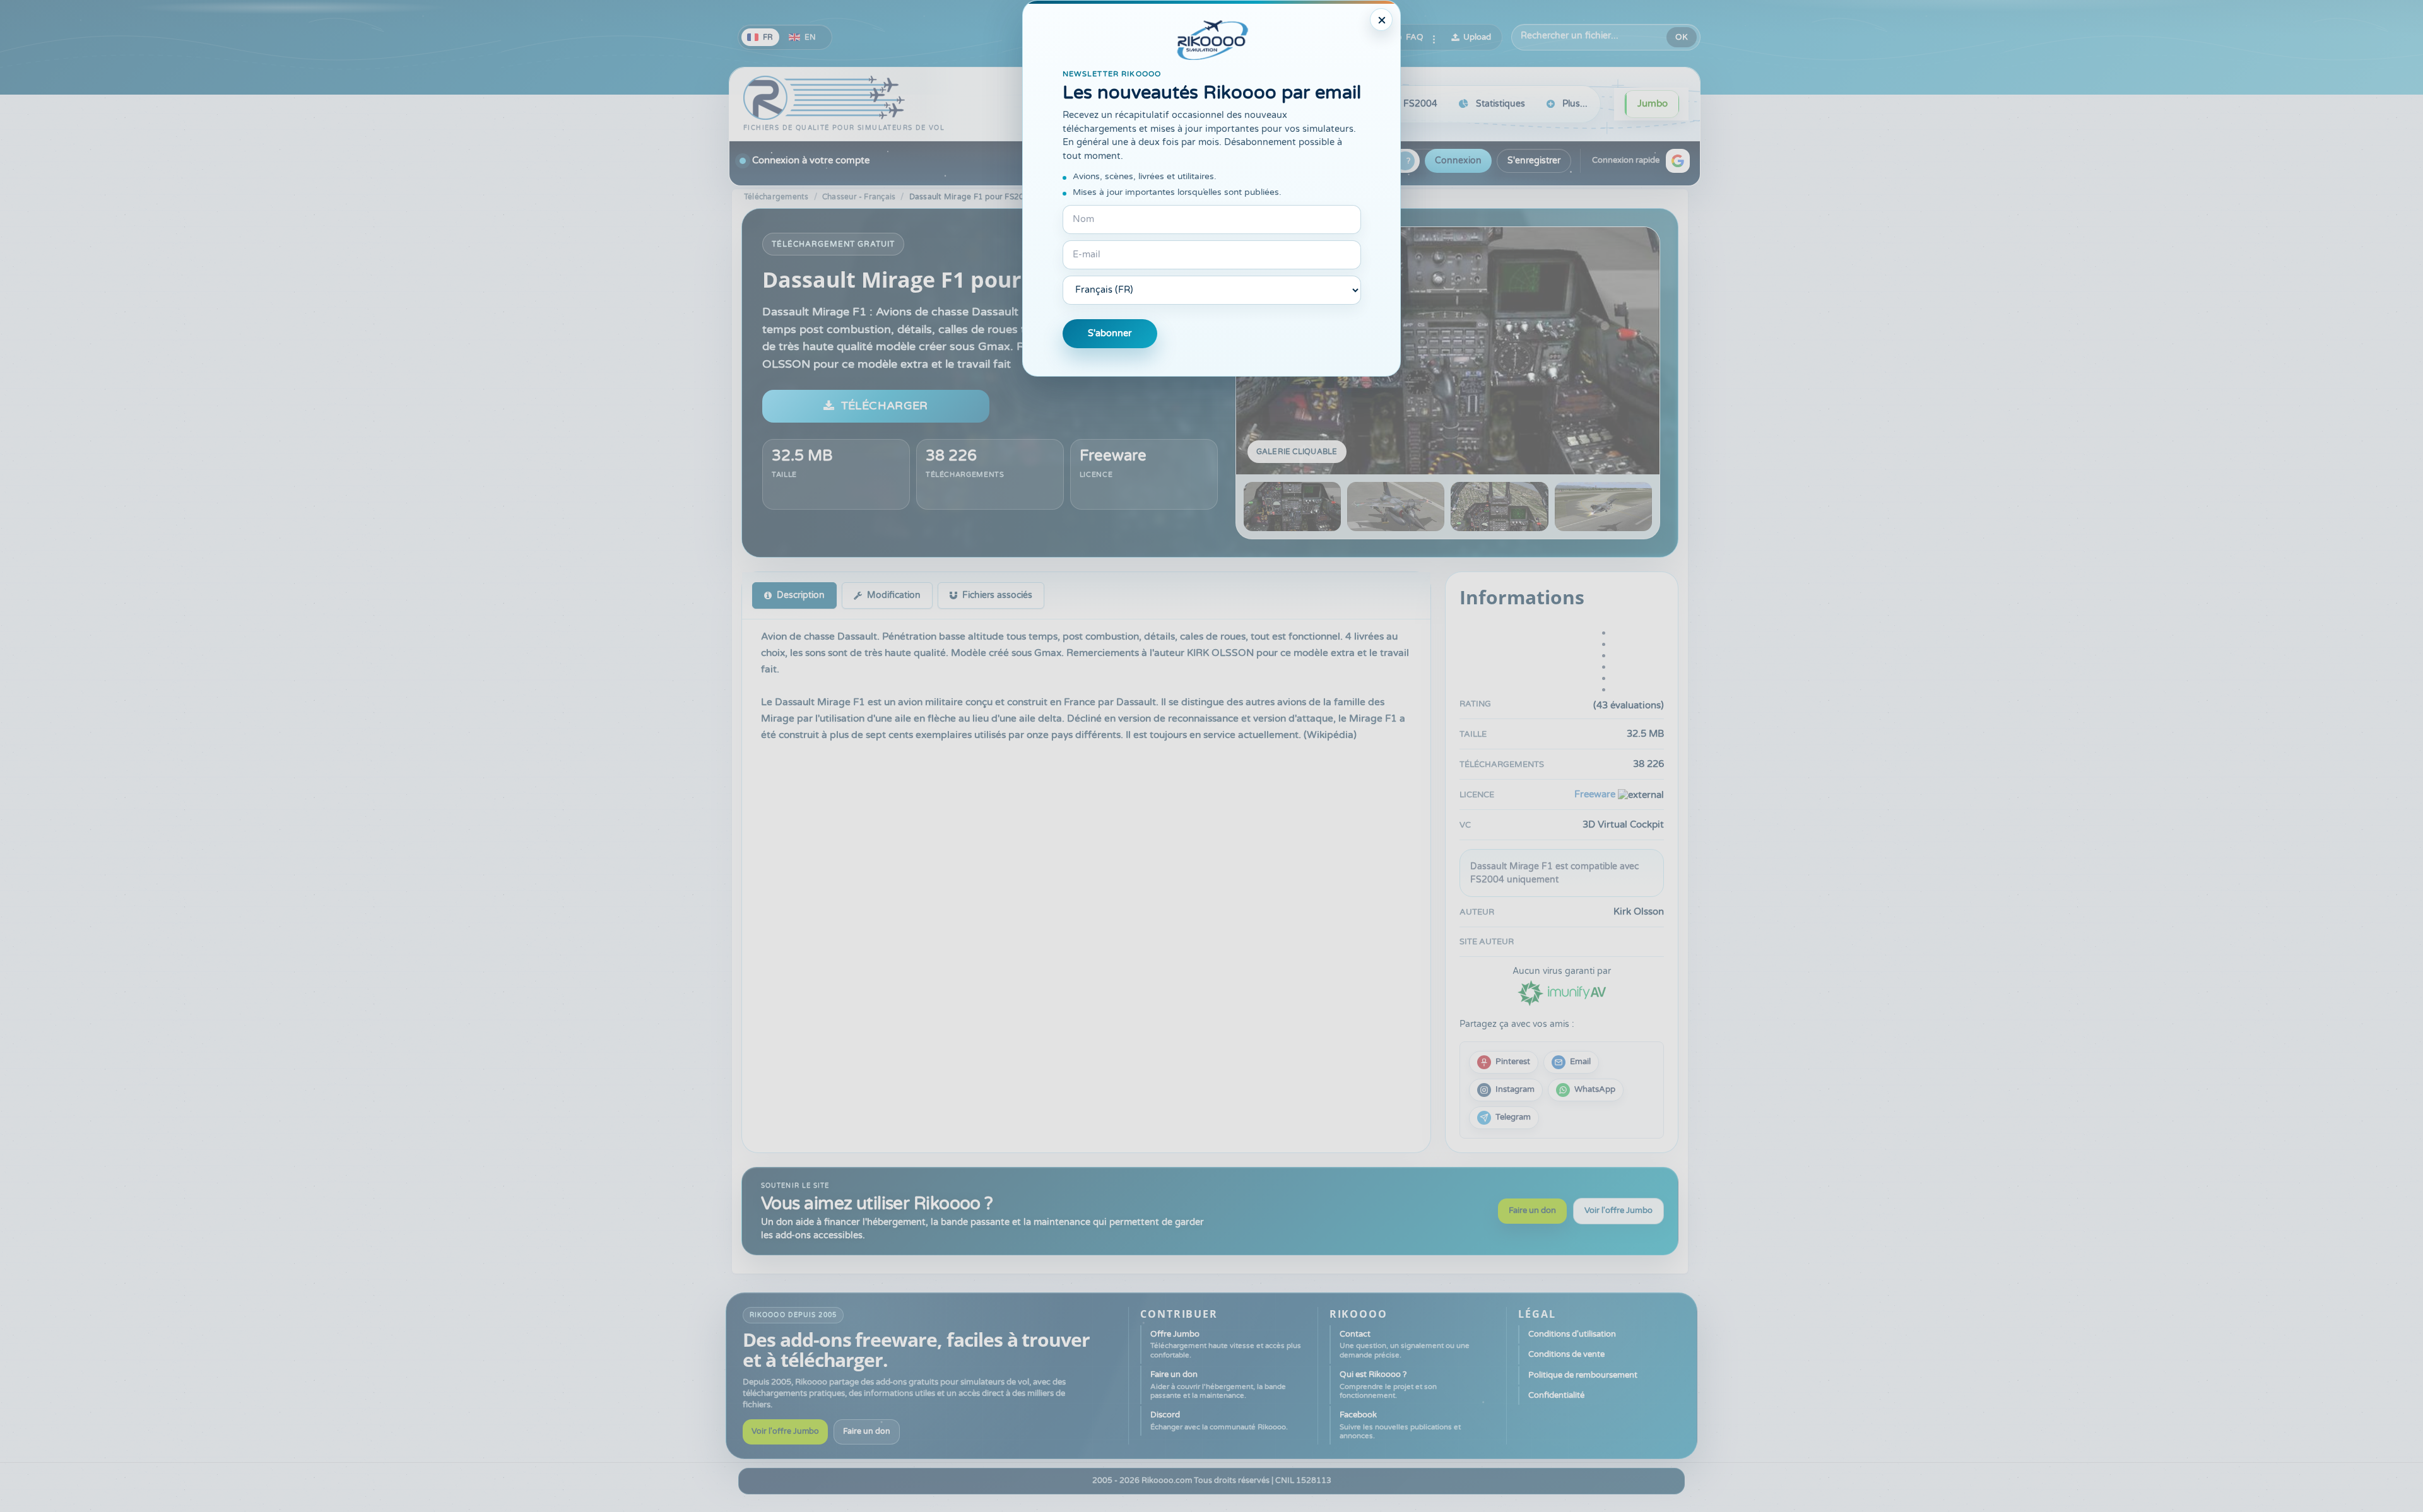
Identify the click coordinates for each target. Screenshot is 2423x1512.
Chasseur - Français (859, 197)
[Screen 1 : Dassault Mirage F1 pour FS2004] (1448, 351)
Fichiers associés (997, 595)
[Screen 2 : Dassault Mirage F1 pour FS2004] (1396, 507)
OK (1682, 37)
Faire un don (1532, 1210)
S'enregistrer (1534, 161)
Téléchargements (776, 197)
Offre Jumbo (1226, 1344)
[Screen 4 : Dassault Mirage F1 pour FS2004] (1603, 507)
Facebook (1400, 1425)
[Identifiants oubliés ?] (1405, 161)
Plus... (1575, 104)
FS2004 (1420, 104)
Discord (1219, 1420)
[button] (1678, 161)
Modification (894, 595)
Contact (1405, 1344)
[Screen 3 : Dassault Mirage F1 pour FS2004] (1499, 507)
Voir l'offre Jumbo (1618, 1210)
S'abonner (1110, 333)
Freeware (1113, 456)
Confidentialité (1556, 1395)
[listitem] (1504, 1062)
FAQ (1415, 37)
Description (801, 595)
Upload (1477, 37)
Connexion (1458, 161)
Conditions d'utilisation (1572, 1334)
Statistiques (1500, 104)
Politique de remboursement (1583, 1375)
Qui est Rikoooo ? (1388, 1385)
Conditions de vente (1566, 1354)
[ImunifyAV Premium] (1562, 992)
